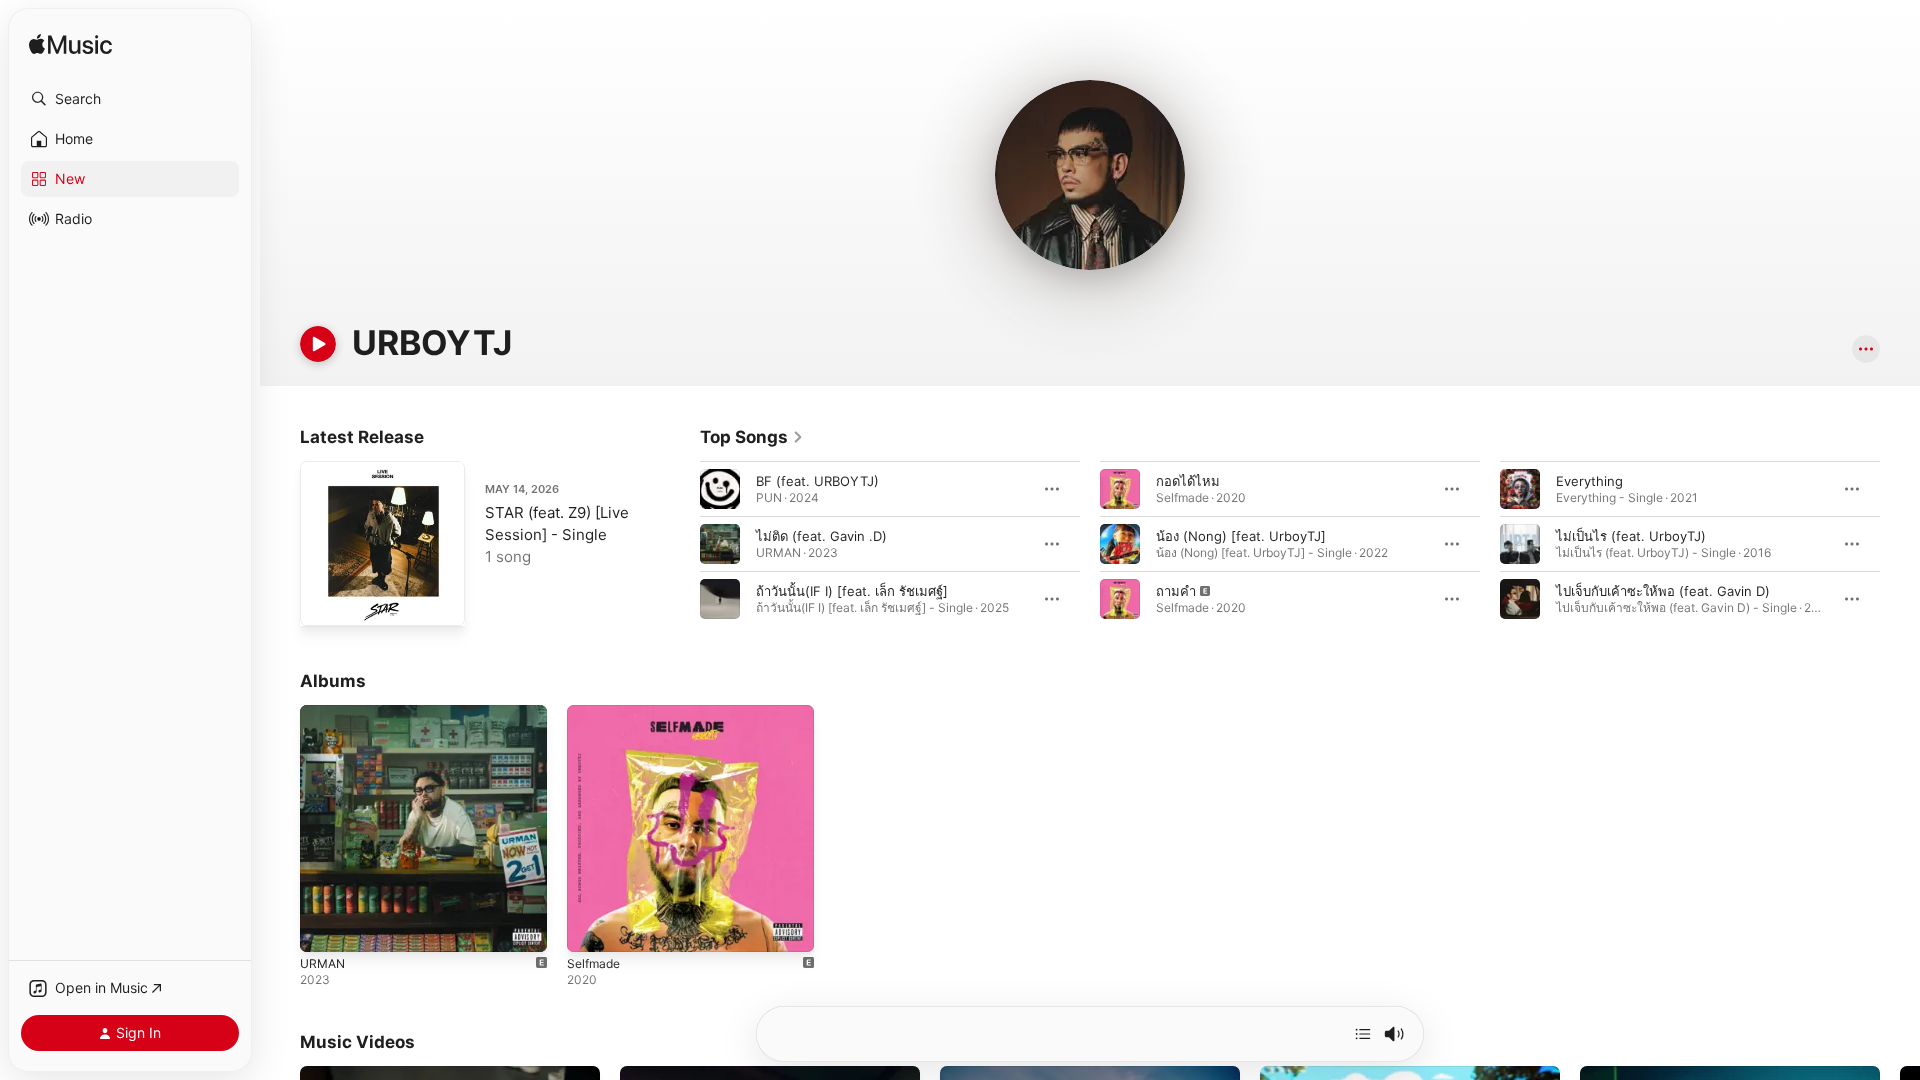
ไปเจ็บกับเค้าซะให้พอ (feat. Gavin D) (1663, 591)
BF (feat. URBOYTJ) (817, 481)
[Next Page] (1900, 544)
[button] (130, 99)
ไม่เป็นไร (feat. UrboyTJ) (1631, 536)
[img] (70, 45)
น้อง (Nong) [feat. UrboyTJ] (1241, 536)
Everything (1589, 481)
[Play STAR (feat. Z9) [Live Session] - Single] (325, 601)
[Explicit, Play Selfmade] (592, 927)
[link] (752, 437)
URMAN (324, 713)
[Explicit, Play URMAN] (325, 927)
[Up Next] (1363, 1034)
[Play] (318, 344)
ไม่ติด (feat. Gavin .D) (821, 536)
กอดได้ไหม (1188, 481)
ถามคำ (1176, 591)
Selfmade (596, 713)
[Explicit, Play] (1120, 599)
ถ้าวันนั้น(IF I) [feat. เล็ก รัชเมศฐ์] (852, 591)
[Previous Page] (680, 544)
